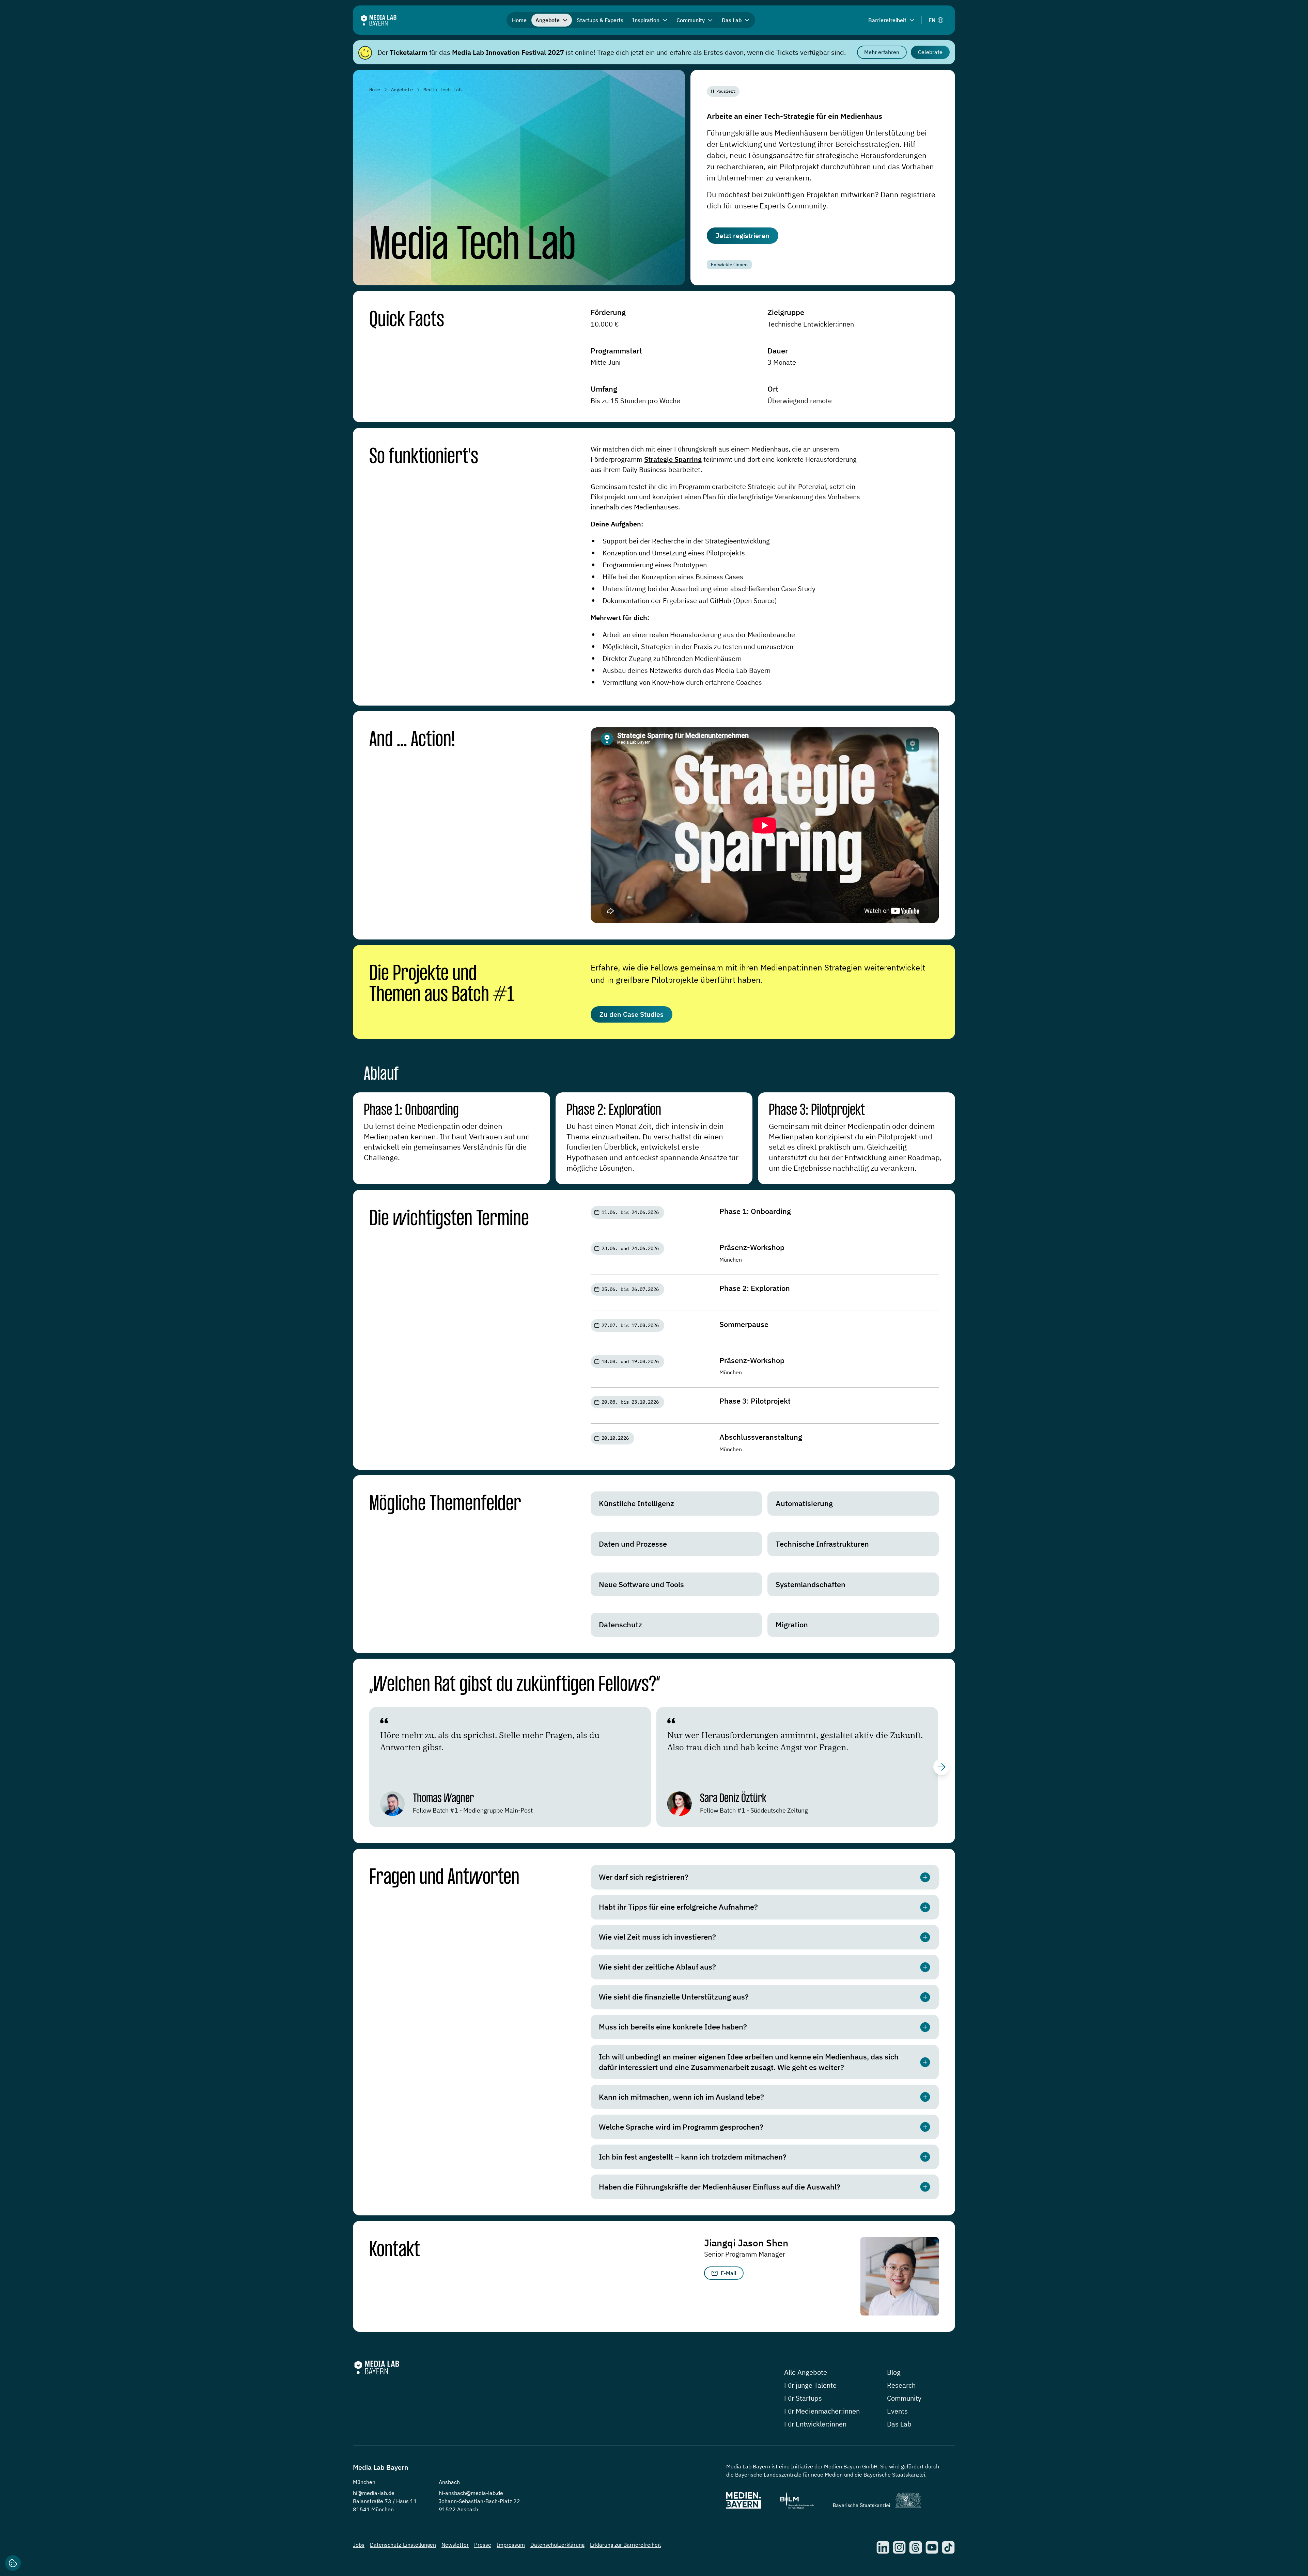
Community (904, 2398)
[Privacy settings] (13, 2563)
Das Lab (899, 2424)
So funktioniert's (424, 457)
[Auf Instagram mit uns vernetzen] (899, 2547)
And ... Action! (412, 740)
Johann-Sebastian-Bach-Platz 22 (479, 2501)
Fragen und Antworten (444, 1878)
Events (897, 2411)
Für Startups (803, 2398)
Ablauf (381, 1075)
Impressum (511, 2545)
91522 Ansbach (458, 2509)
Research (901, 2385)
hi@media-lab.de (374, 2493)
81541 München (373, 2509)
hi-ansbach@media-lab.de (471, 2493)
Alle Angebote (806, 2372)
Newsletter (455, 2545)
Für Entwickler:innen (815, 2424)
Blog (894, 2372)
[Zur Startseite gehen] (379, 20)
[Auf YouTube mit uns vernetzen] (932, 2547)
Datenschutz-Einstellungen (403, 2545)
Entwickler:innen (729, 265)
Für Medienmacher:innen (822, 2411)
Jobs (359, 2545)
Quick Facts (407, 320)
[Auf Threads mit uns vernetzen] (916, 2547)
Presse (483, 2545)
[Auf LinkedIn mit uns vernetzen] (883, 2547)
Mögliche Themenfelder (445, 1504)
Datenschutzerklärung (557, 2545)
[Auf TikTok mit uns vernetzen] (948, 2547)
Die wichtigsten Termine (449, 1219)
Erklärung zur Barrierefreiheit (626, 2545)
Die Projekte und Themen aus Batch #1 (442, 985)
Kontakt (395, 2250)
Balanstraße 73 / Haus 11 (385, 2501)
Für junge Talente (810, 2385)
